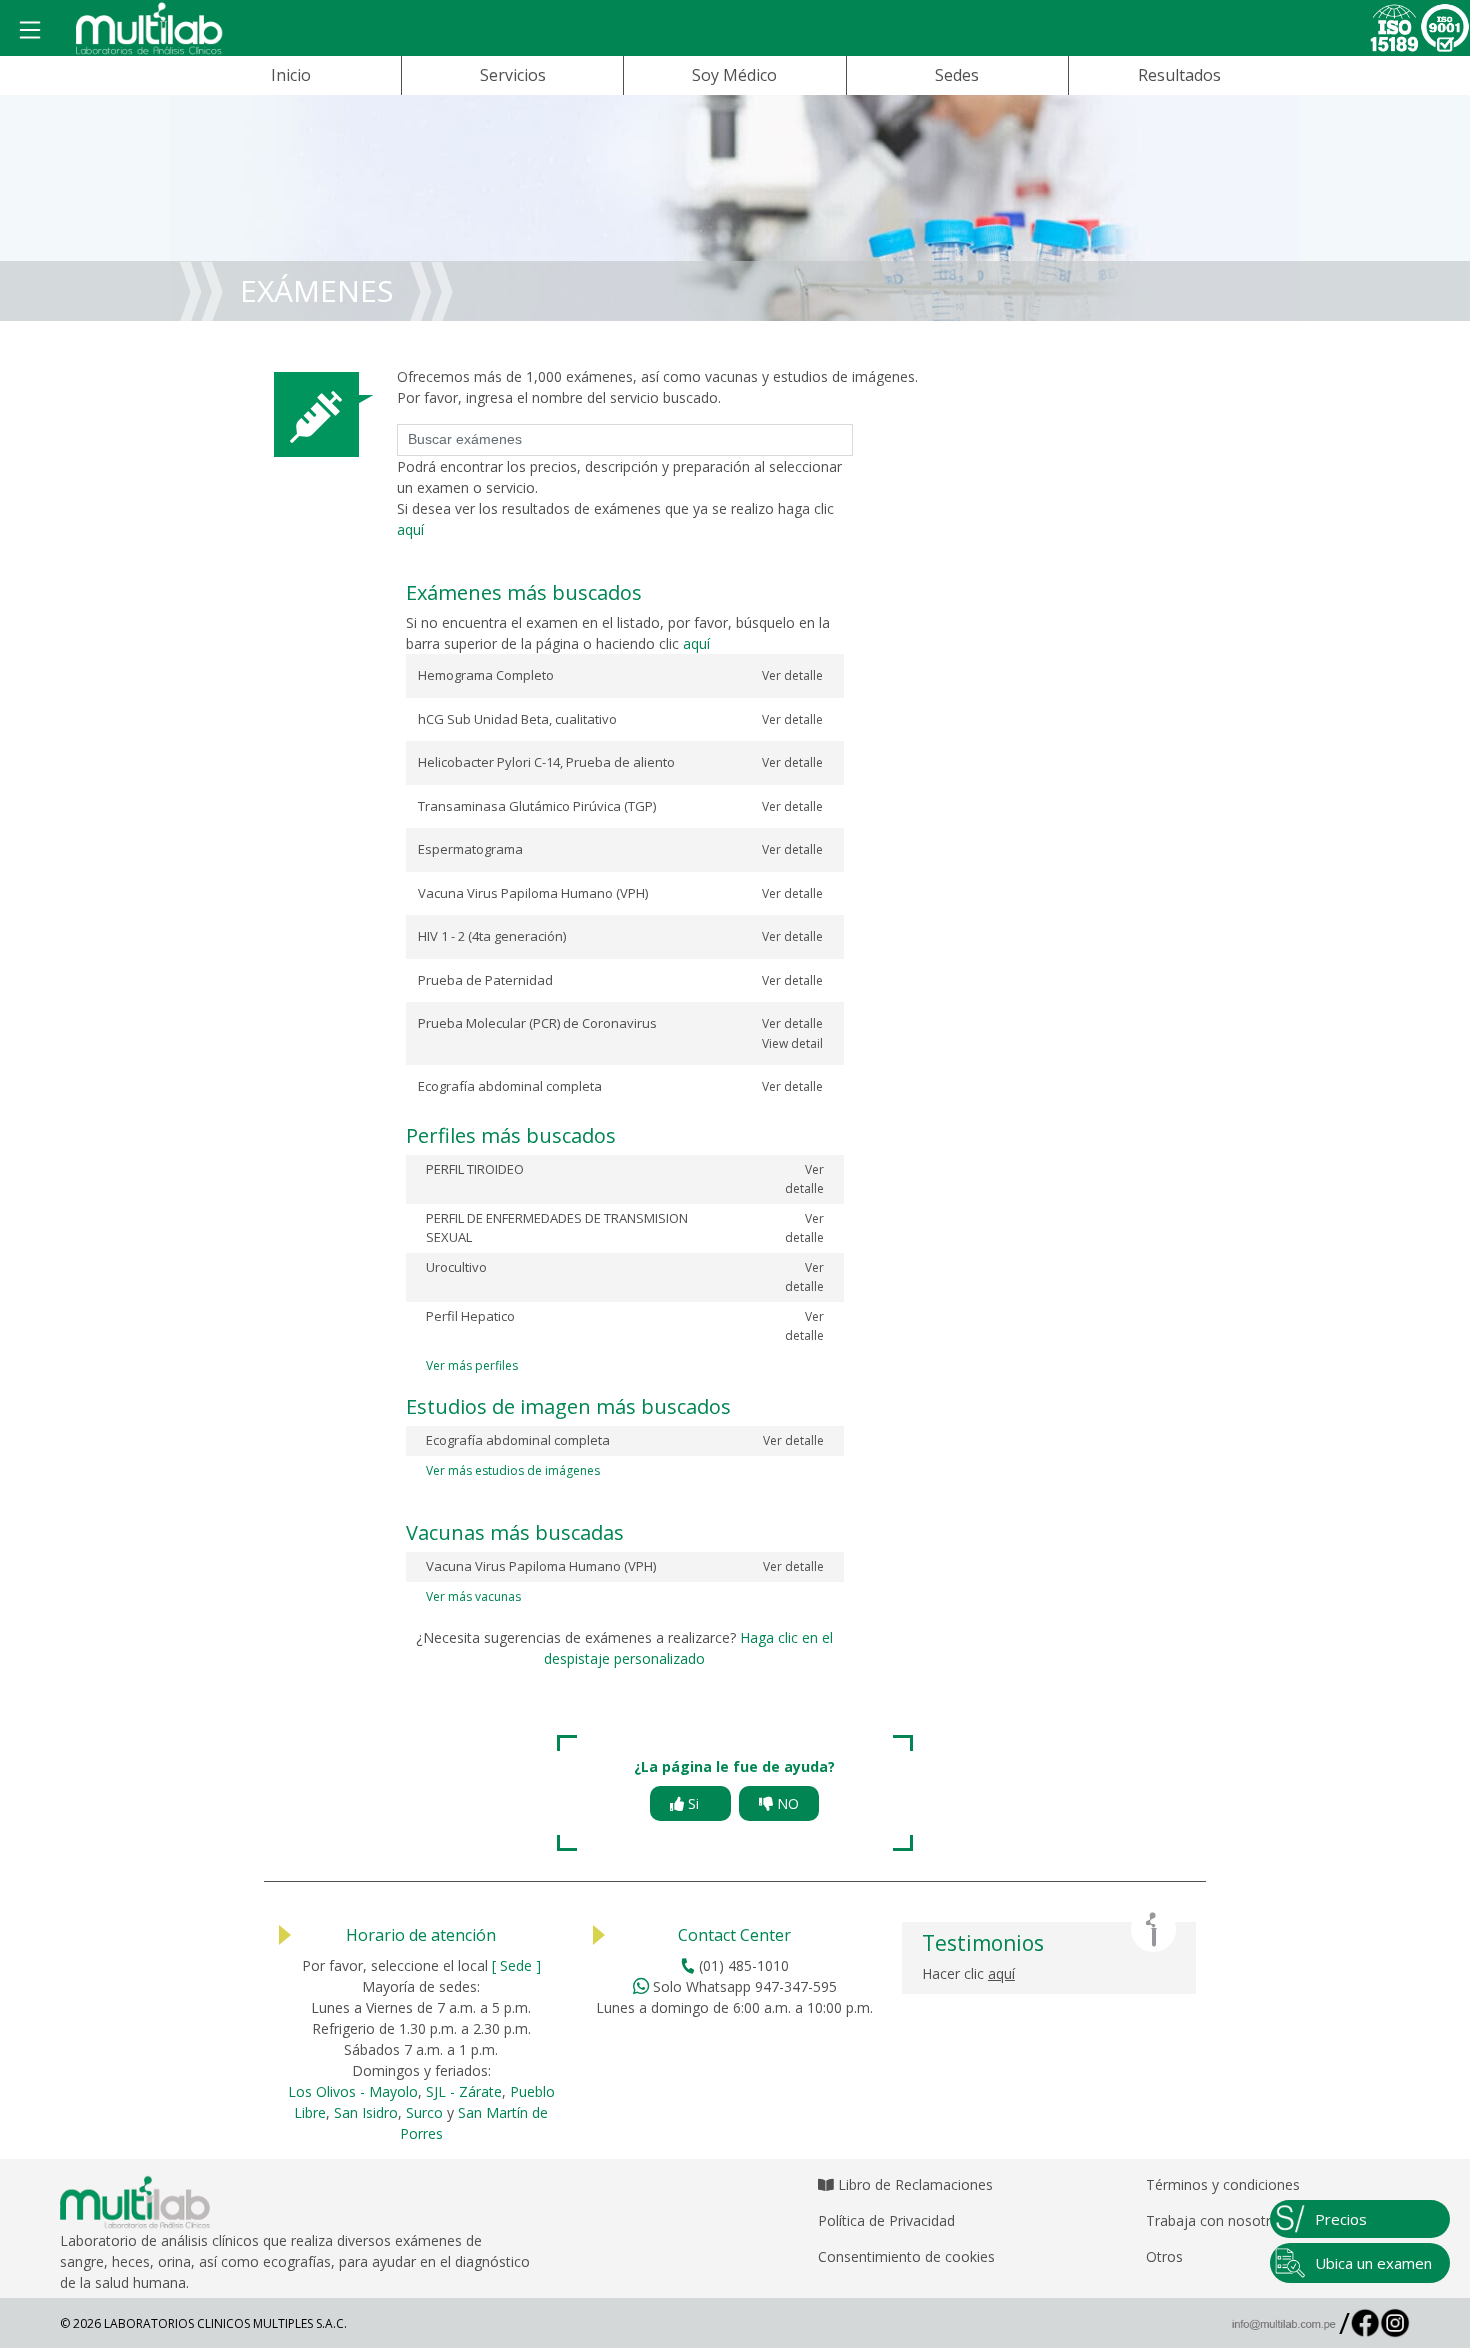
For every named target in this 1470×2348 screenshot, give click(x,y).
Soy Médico (734, 75)
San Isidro (366, 2112)
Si (697, 1803)
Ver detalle (792, 675)
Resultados (1179, 75)
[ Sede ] (516, 1965)
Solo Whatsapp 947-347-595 (743, 1986)
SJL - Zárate (464, 2091)
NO (786, 1803)
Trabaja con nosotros (1216, 2220)
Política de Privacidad (886, 2220)
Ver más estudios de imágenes (513, 1470)
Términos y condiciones (1223, 2184)
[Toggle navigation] (30, 31)
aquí (410, 529)
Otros (1164, 2256)
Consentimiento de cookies (906, 2256)
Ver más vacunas (473, 1596)
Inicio (291, 75)
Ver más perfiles (472, 1365)
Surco (424, 2112)
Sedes (957, 75)
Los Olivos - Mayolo (353, 2091)
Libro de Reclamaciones (913, 2184)
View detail (792, 1043)
